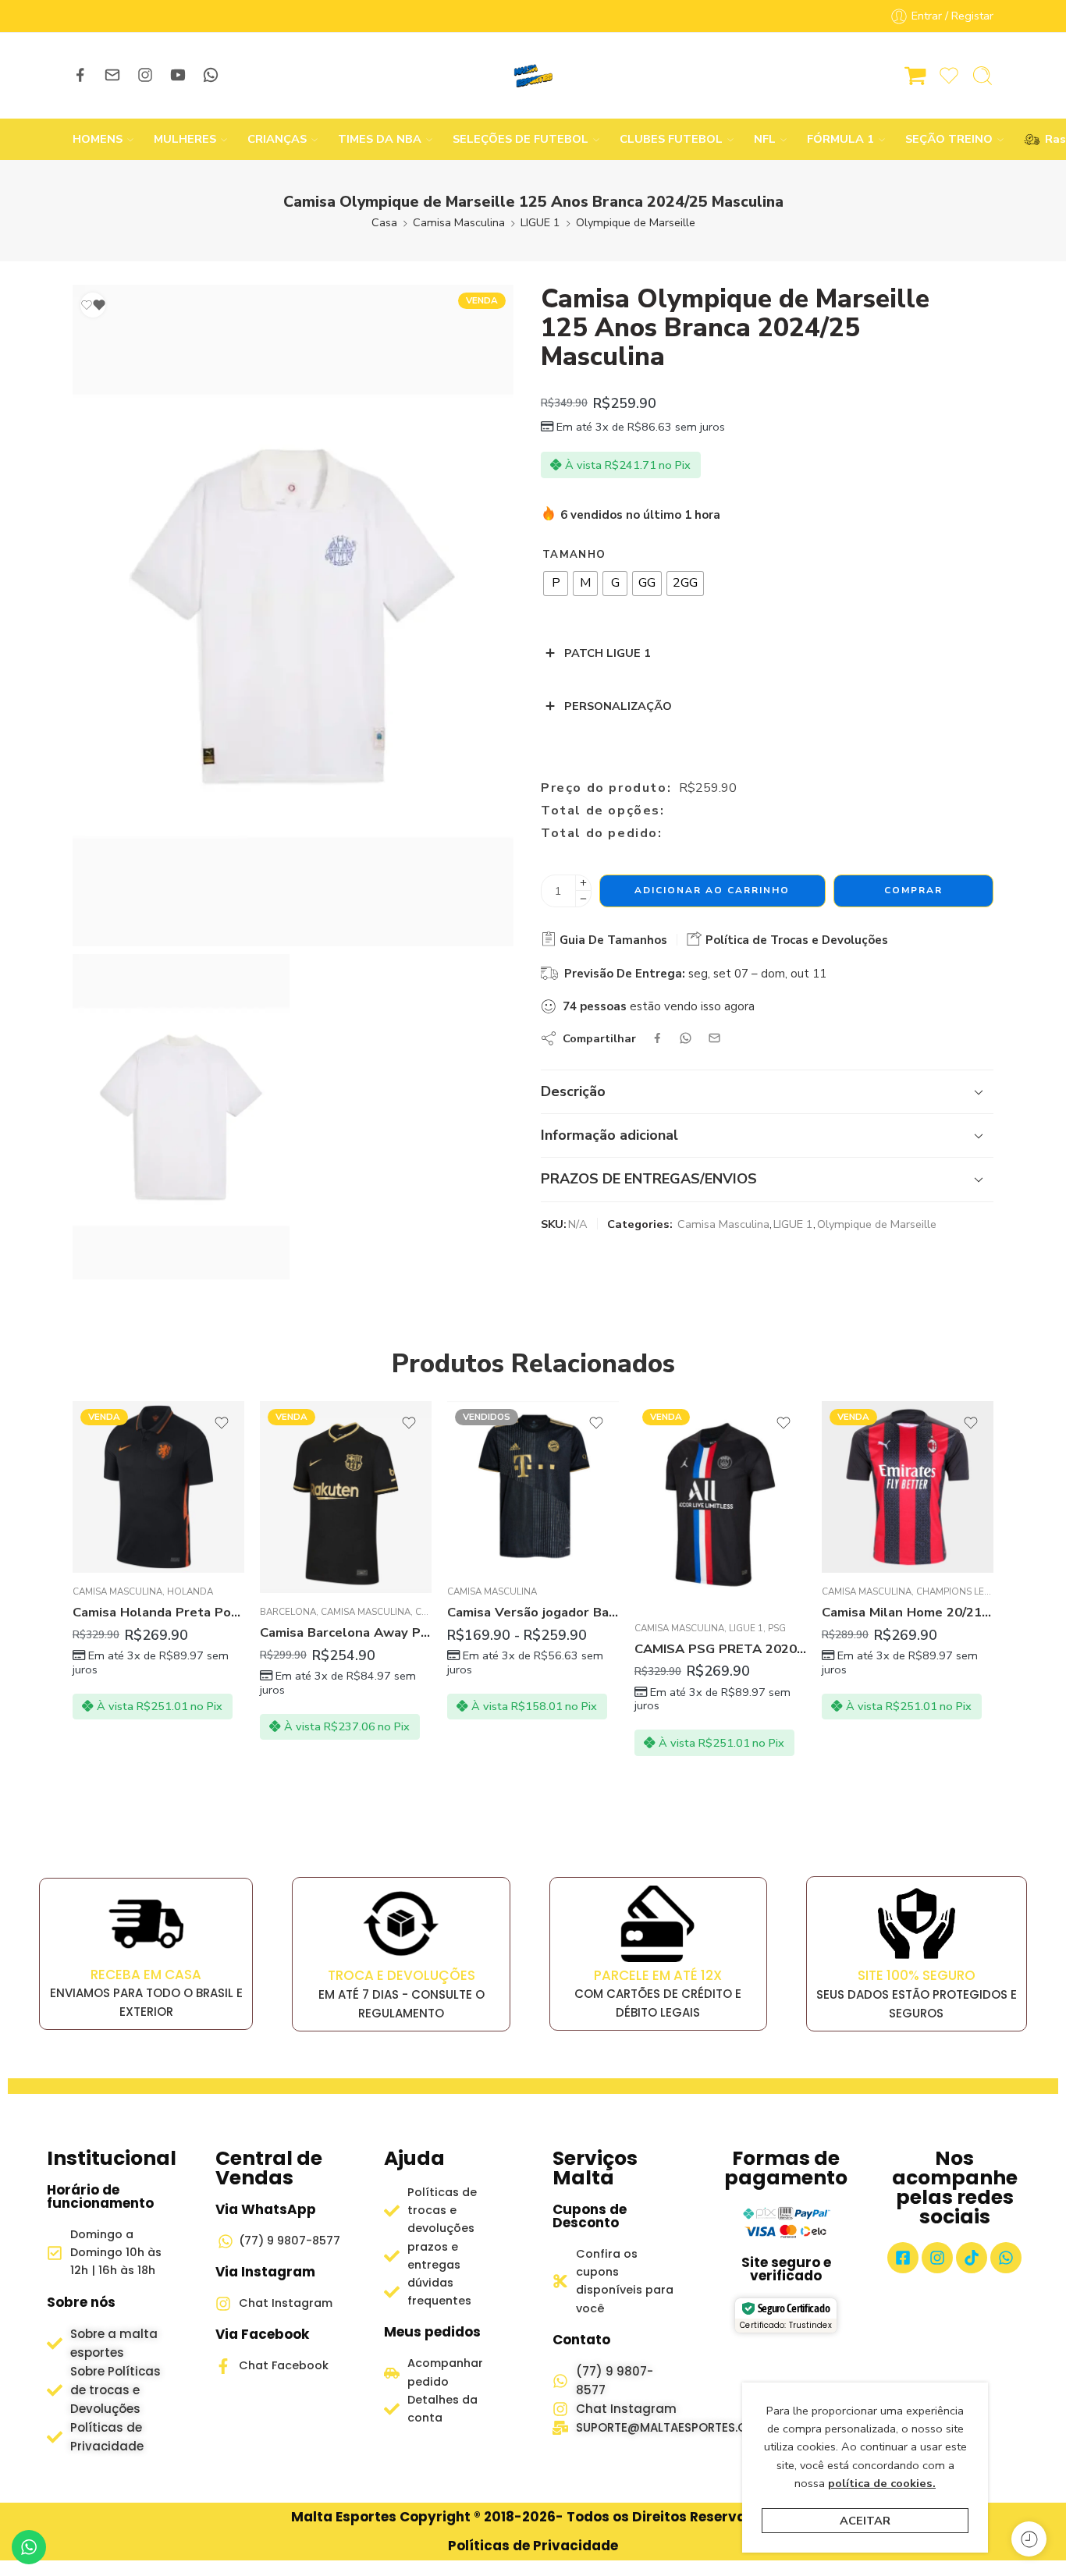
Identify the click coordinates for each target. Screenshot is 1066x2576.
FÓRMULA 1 (840, 139)
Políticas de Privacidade (533, 2546)
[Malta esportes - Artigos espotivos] (533, 76)
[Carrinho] (915, 76)
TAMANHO (574, 555)
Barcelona (288, 1612)
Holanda (190, 1591)
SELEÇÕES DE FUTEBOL (521, 139)
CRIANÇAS (277, 139)
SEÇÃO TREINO (949, 139)
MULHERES (185, 139)
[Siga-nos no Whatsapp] (211, 75)
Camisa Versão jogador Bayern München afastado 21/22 (533, 1612)
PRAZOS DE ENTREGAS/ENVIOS (649, 1179)
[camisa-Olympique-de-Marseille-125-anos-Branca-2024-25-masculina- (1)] (181, 1116)
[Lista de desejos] (93, 305)
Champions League (963, 1591)
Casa (384, 222)
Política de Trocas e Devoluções (795, 940)
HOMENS (98, 139)
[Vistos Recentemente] (1029, 2539)
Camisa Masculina (459, 222)
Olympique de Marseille (636, 222)
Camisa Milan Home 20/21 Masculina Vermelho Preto (908, 1612)
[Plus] (583, 883)
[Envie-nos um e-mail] (112, 75)
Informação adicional (609, 1135)
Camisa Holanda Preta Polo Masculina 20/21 (158, 1612)
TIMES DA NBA (380, 139)
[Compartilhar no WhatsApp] (686, 1038)
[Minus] (583, 899)
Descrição (573, 1091)
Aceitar (865, 2521)
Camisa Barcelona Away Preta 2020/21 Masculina (346, 1632)
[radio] (556, 584)
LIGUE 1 (540, 222)
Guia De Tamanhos (612, 940)
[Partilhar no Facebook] (657, 1038)
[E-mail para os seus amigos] (714, 1038)
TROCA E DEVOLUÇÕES (402, 1975)
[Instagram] (937, 2258)
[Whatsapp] (1006, 2258)
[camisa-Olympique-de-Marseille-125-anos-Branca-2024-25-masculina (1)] (293, 616)
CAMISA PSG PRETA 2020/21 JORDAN (720, 1649)
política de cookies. (882, 2483)
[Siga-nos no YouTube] (178, 75)
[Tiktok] (972, 2258)
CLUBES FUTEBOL (671, 139)
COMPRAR (913, 890)
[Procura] (982, 76)
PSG (777, 1628)
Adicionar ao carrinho (712, 890)
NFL (765, 139)
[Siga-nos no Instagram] (145, 75)
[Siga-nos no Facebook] (80, 75)
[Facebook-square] (903, 2258)
